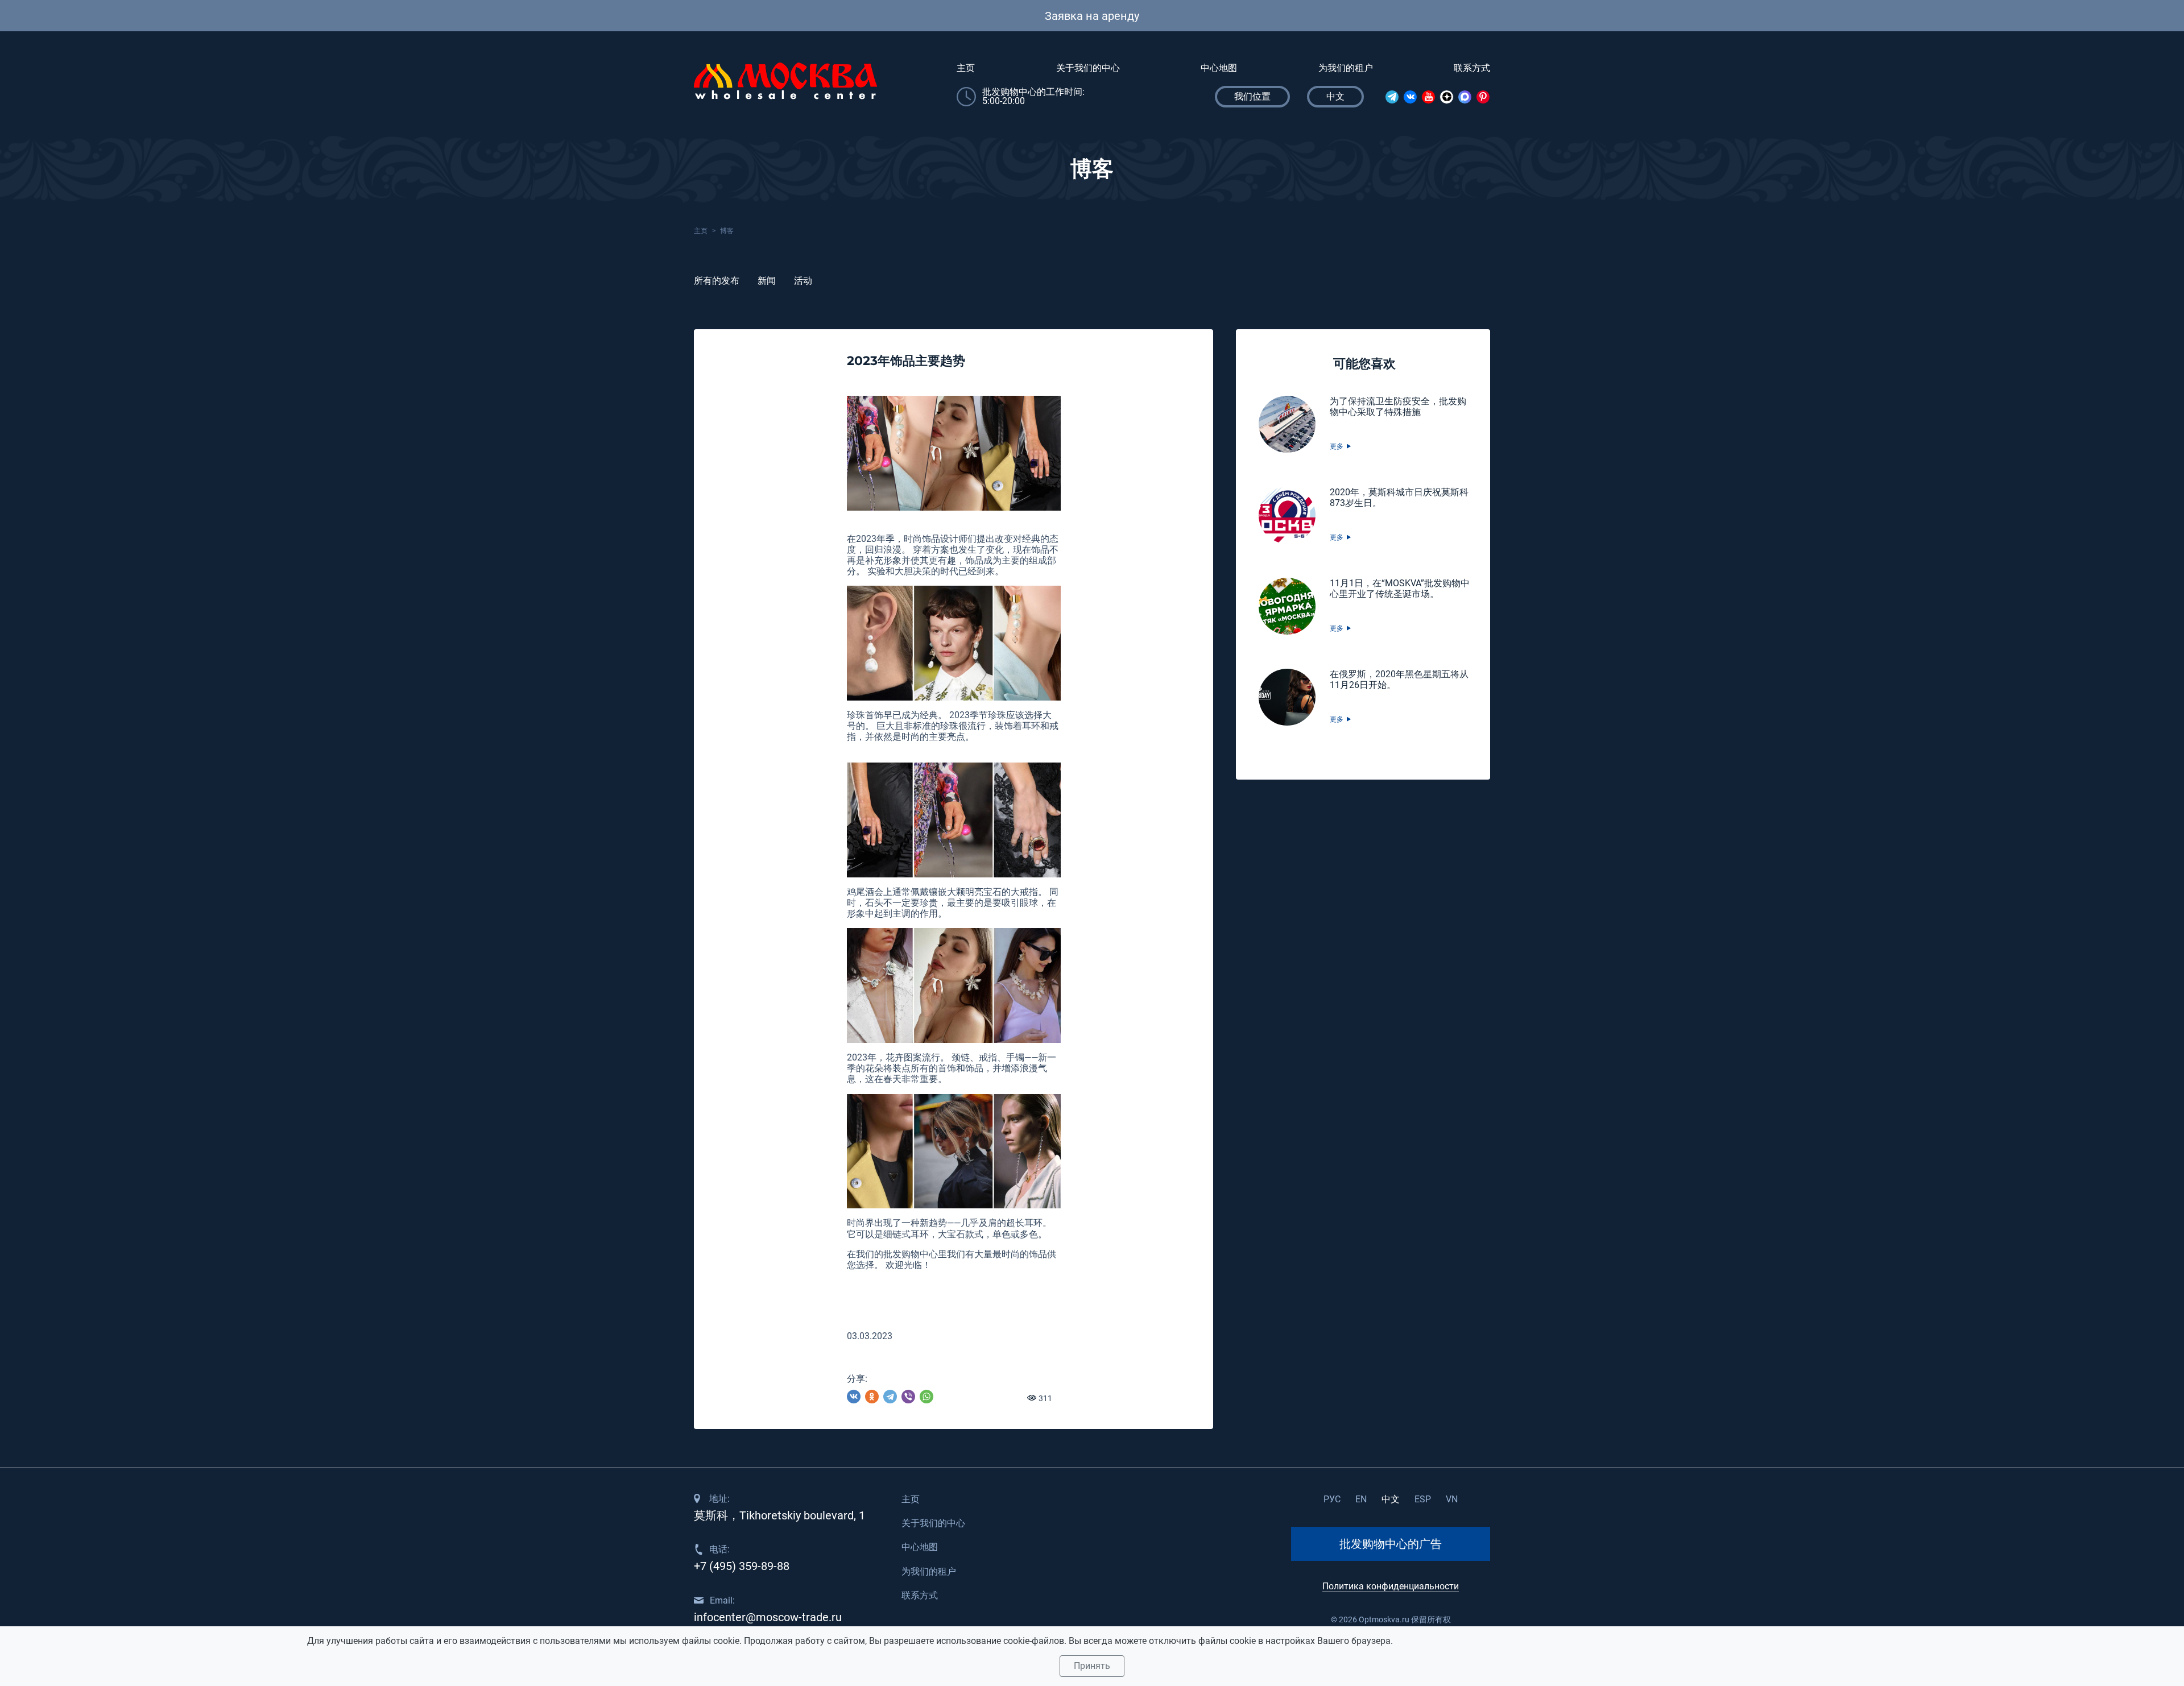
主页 (966, 68)
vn (1452, 1499)
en (1361, 1499)
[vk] (1410, 97)
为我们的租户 (1346, 68)
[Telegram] (890, 1397)
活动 (803, 281)
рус (1332, 1499)
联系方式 (1472, 68)
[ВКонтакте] (854, 1397)
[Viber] (908, 1397)
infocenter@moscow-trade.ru (768, 1617)
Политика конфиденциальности (1391, 1586)
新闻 (767, 281)
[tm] (1392, 97)
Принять (1092, 1666)
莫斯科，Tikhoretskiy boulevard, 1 (779, 1515)
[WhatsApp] (926, 1397)
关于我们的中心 (1088, 68)
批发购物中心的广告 (1391, 1544)
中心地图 (1219, 68)
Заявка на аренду (1092, 16)
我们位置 (1252, 96)
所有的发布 (717, 281)
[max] (1465, 97)
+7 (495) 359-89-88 (742, 1566)
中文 (1391, 1499)
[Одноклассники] (872, 1397)
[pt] (1483, 97)
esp (1423, 1499)
